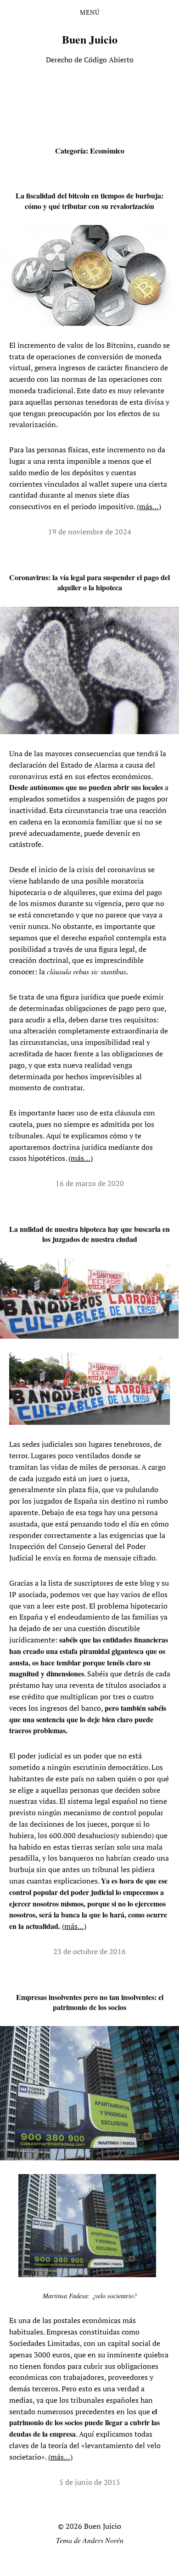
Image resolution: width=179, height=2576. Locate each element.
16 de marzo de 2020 (90, 1183)
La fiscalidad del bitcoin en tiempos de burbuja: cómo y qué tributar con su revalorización (89, 200)
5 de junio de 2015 (90, 2482)
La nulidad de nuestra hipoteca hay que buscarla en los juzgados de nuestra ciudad (89, 1234)
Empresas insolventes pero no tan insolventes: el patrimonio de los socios (90, 2002)
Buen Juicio (90, 39)
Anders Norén (103, 2540)
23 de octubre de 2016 (89, 1951)
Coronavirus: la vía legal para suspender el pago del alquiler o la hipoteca (89, 582)
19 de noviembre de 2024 (90, 532)
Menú (90, 12)
